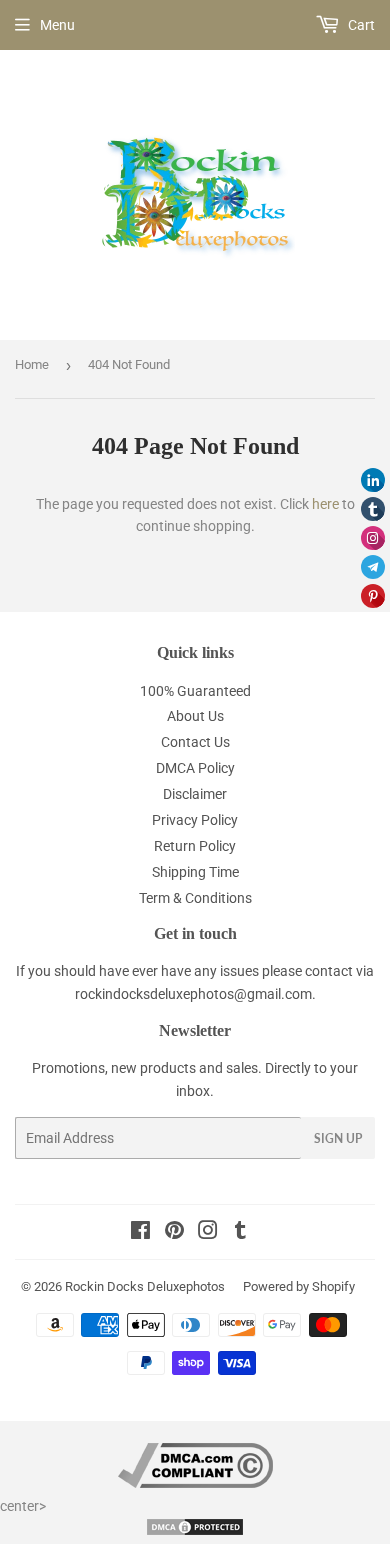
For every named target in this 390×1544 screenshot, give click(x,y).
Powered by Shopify (299, 1286)
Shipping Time (195, 872)
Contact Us (195, 742)
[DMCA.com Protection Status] (195, 1532)
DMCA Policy (195, 768)
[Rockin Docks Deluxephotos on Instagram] (208, 1233)
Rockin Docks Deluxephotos (145, 1286)
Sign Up (338, 1138)
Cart (360, 25)
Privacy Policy (195, 820)
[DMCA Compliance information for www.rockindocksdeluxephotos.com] (195, 1483)
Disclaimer (195, 794)
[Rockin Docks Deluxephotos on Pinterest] (174, 1233)
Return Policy (195, 846)
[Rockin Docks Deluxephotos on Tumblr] (240, 1233)
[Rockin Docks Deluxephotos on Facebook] (140, 1233)
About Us (195, 716)
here (325, 504)
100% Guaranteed (195, 691)
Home (32, 364)
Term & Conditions (195, 898)
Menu (57, 25)
